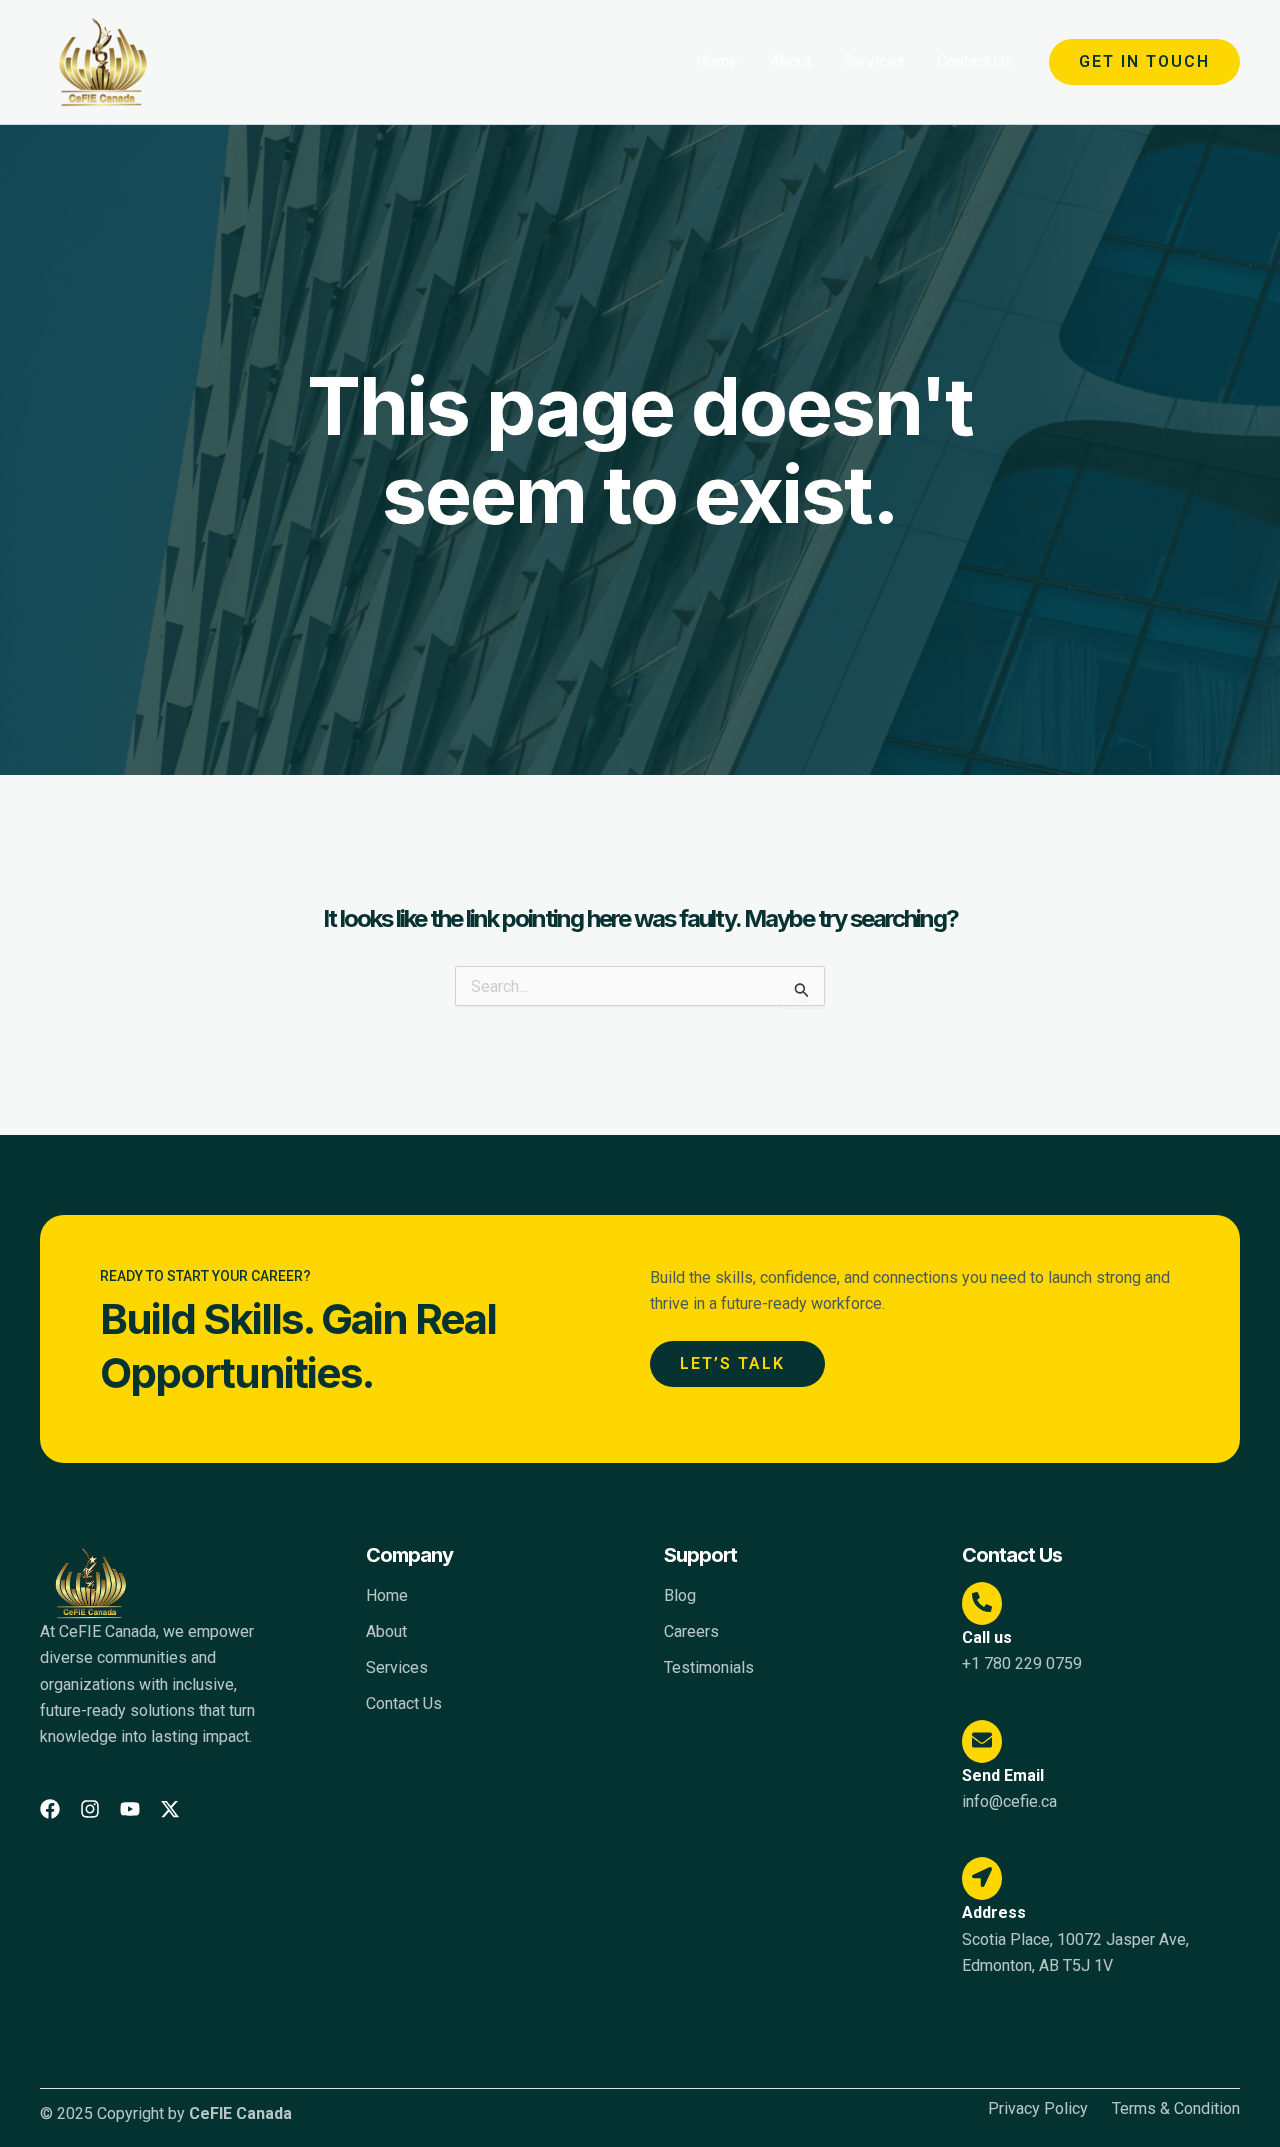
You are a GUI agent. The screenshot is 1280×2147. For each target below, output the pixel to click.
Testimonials (709, 1667)
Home (717, 61)
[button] (1144, 62)
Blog (680, 1595)
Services (874, 61)
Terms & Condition (1176, 2109)
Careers (691, 1631)
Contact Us (975, 61)
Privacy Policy (1038, 2109)
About (790, 61)
